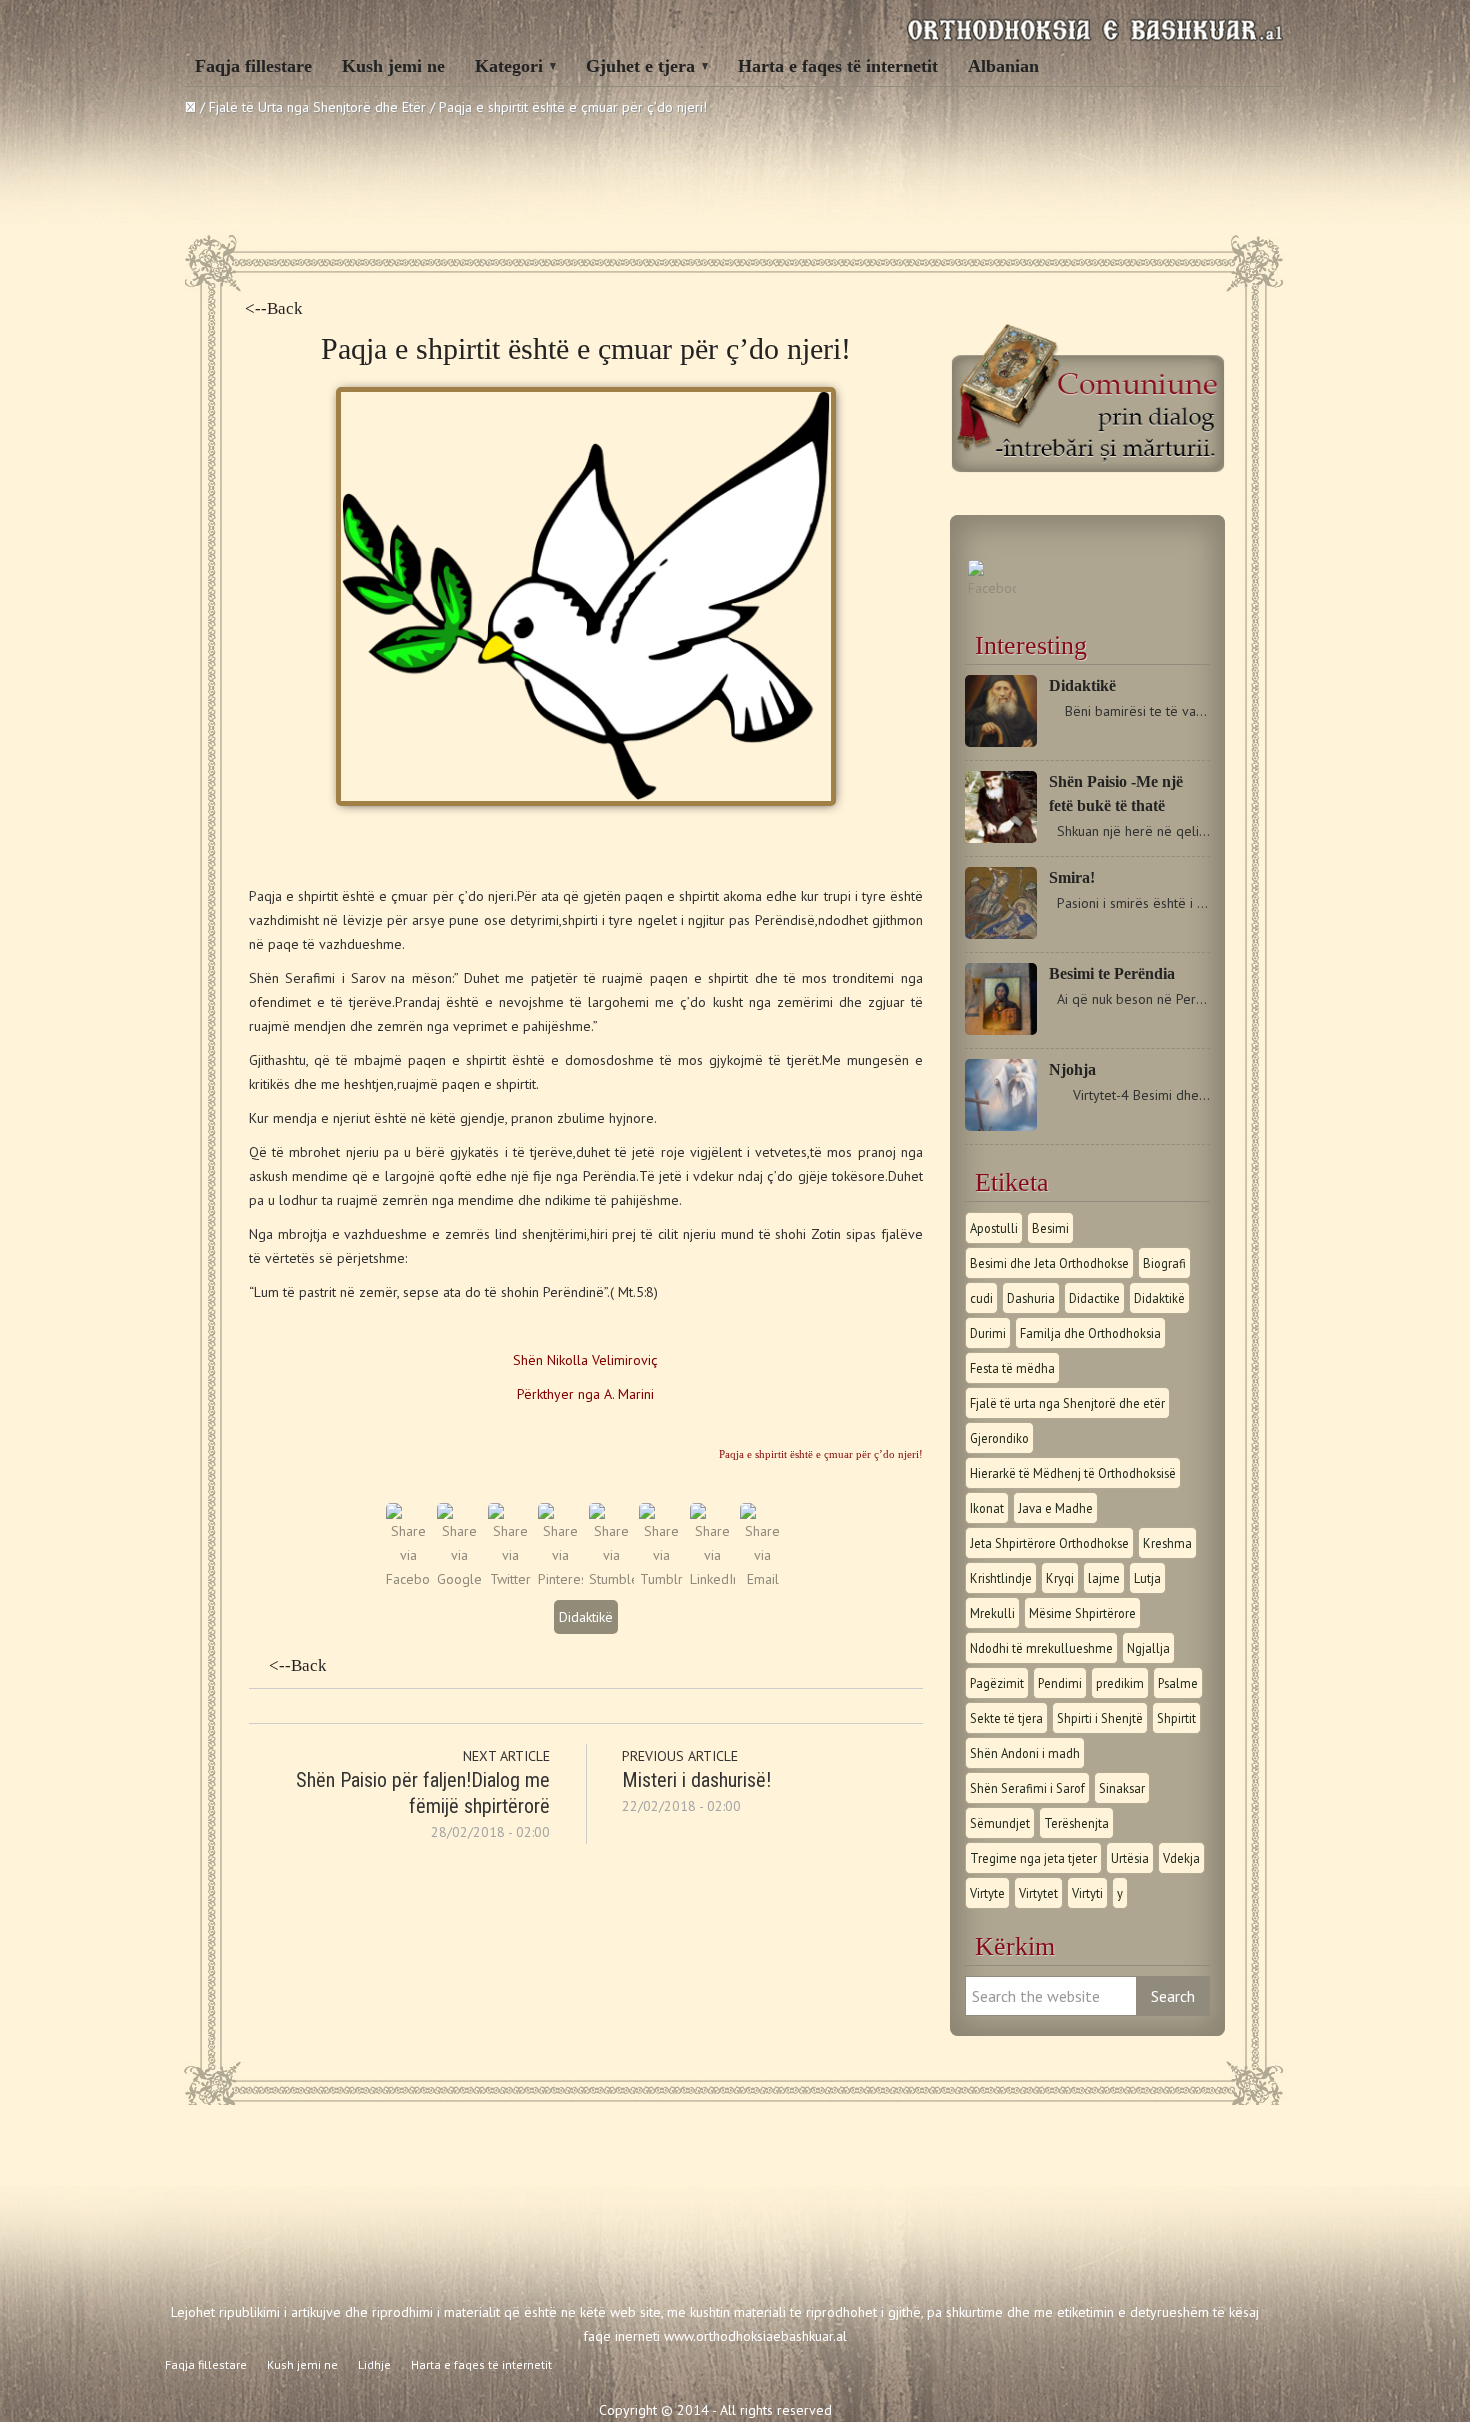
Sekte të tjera (1006, 1718)
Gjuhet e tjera (640, 66)
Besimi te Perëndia (1112, 973)
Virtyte (987, 1893)
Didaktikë (586, 1617)
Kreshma (1167, 1543)
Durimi (988, 1333)
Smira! (1072, 877)
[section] (586, 1427)
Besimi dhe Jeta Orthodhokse (1049, 1263)
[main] (586, 1427)
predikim (1120, 1683)
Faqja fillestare (253, 66)
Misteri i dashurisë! (696, 1780)
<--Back (274, 308)
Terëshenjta (1076, 1823)
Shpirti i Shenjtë (1100, 1718)
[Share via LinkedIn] (712, 1579)
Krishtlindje (1001, 1578)
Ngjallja (1148, 1648)
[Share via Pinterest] (560, 1579)
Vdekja (1181, 1858)
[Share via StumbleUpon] (611, 1579)
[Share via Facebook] (408, 1579)
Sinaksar (1122, 1788)
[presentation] (586, 1427)
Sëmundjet (1000, 1823)
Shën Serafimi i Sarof (1027, 1788)
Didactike (1094, 1298)
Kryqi (1060, 1578)
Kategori (509, 66)
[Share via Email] (762, 1579)
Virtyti (1087, 1893)
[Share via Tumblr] (661, 1579)
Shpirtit (1176, 1718)
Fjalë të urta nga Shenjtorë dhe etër (1067, 1403)
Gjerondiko (999, 1438)
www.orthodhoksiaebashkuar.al (755, 2336)
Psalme (1178, 1683)
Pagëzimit (997, 1683)
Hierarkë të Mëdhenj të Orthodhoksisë (1073, 1473)
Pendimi (1060, 1683)
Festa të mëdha (1012, 1368)
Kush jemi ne (393, 66)
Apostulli (994, 1228)
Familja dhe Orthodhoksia (1090, 1333)
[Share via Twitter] (510, 1579)
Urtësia (1130, 1858)
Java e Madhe (1055, 1508)
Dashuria (1031, 1298)
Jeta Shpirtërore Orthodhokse (1049, 1543)
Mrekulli (992, 1613)
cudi (981, 1298)
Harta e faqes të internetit (838, 66)
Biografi (1164, 1263)
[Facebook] (992, 588)
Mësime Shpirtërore (1082, 1613)
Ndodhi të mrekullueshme (1041, 1648)
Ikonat (987, 1508)
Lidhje (374, 2364)
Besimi (1050, 1228)
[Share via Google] (459, 1579)
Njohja (1072, 1069)
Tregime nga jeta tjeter (1033, 1858)
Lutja (1147, 1578)
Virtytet (1038, 1893)
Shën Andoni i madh (1025, 1753)
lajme (1104, 1578)
